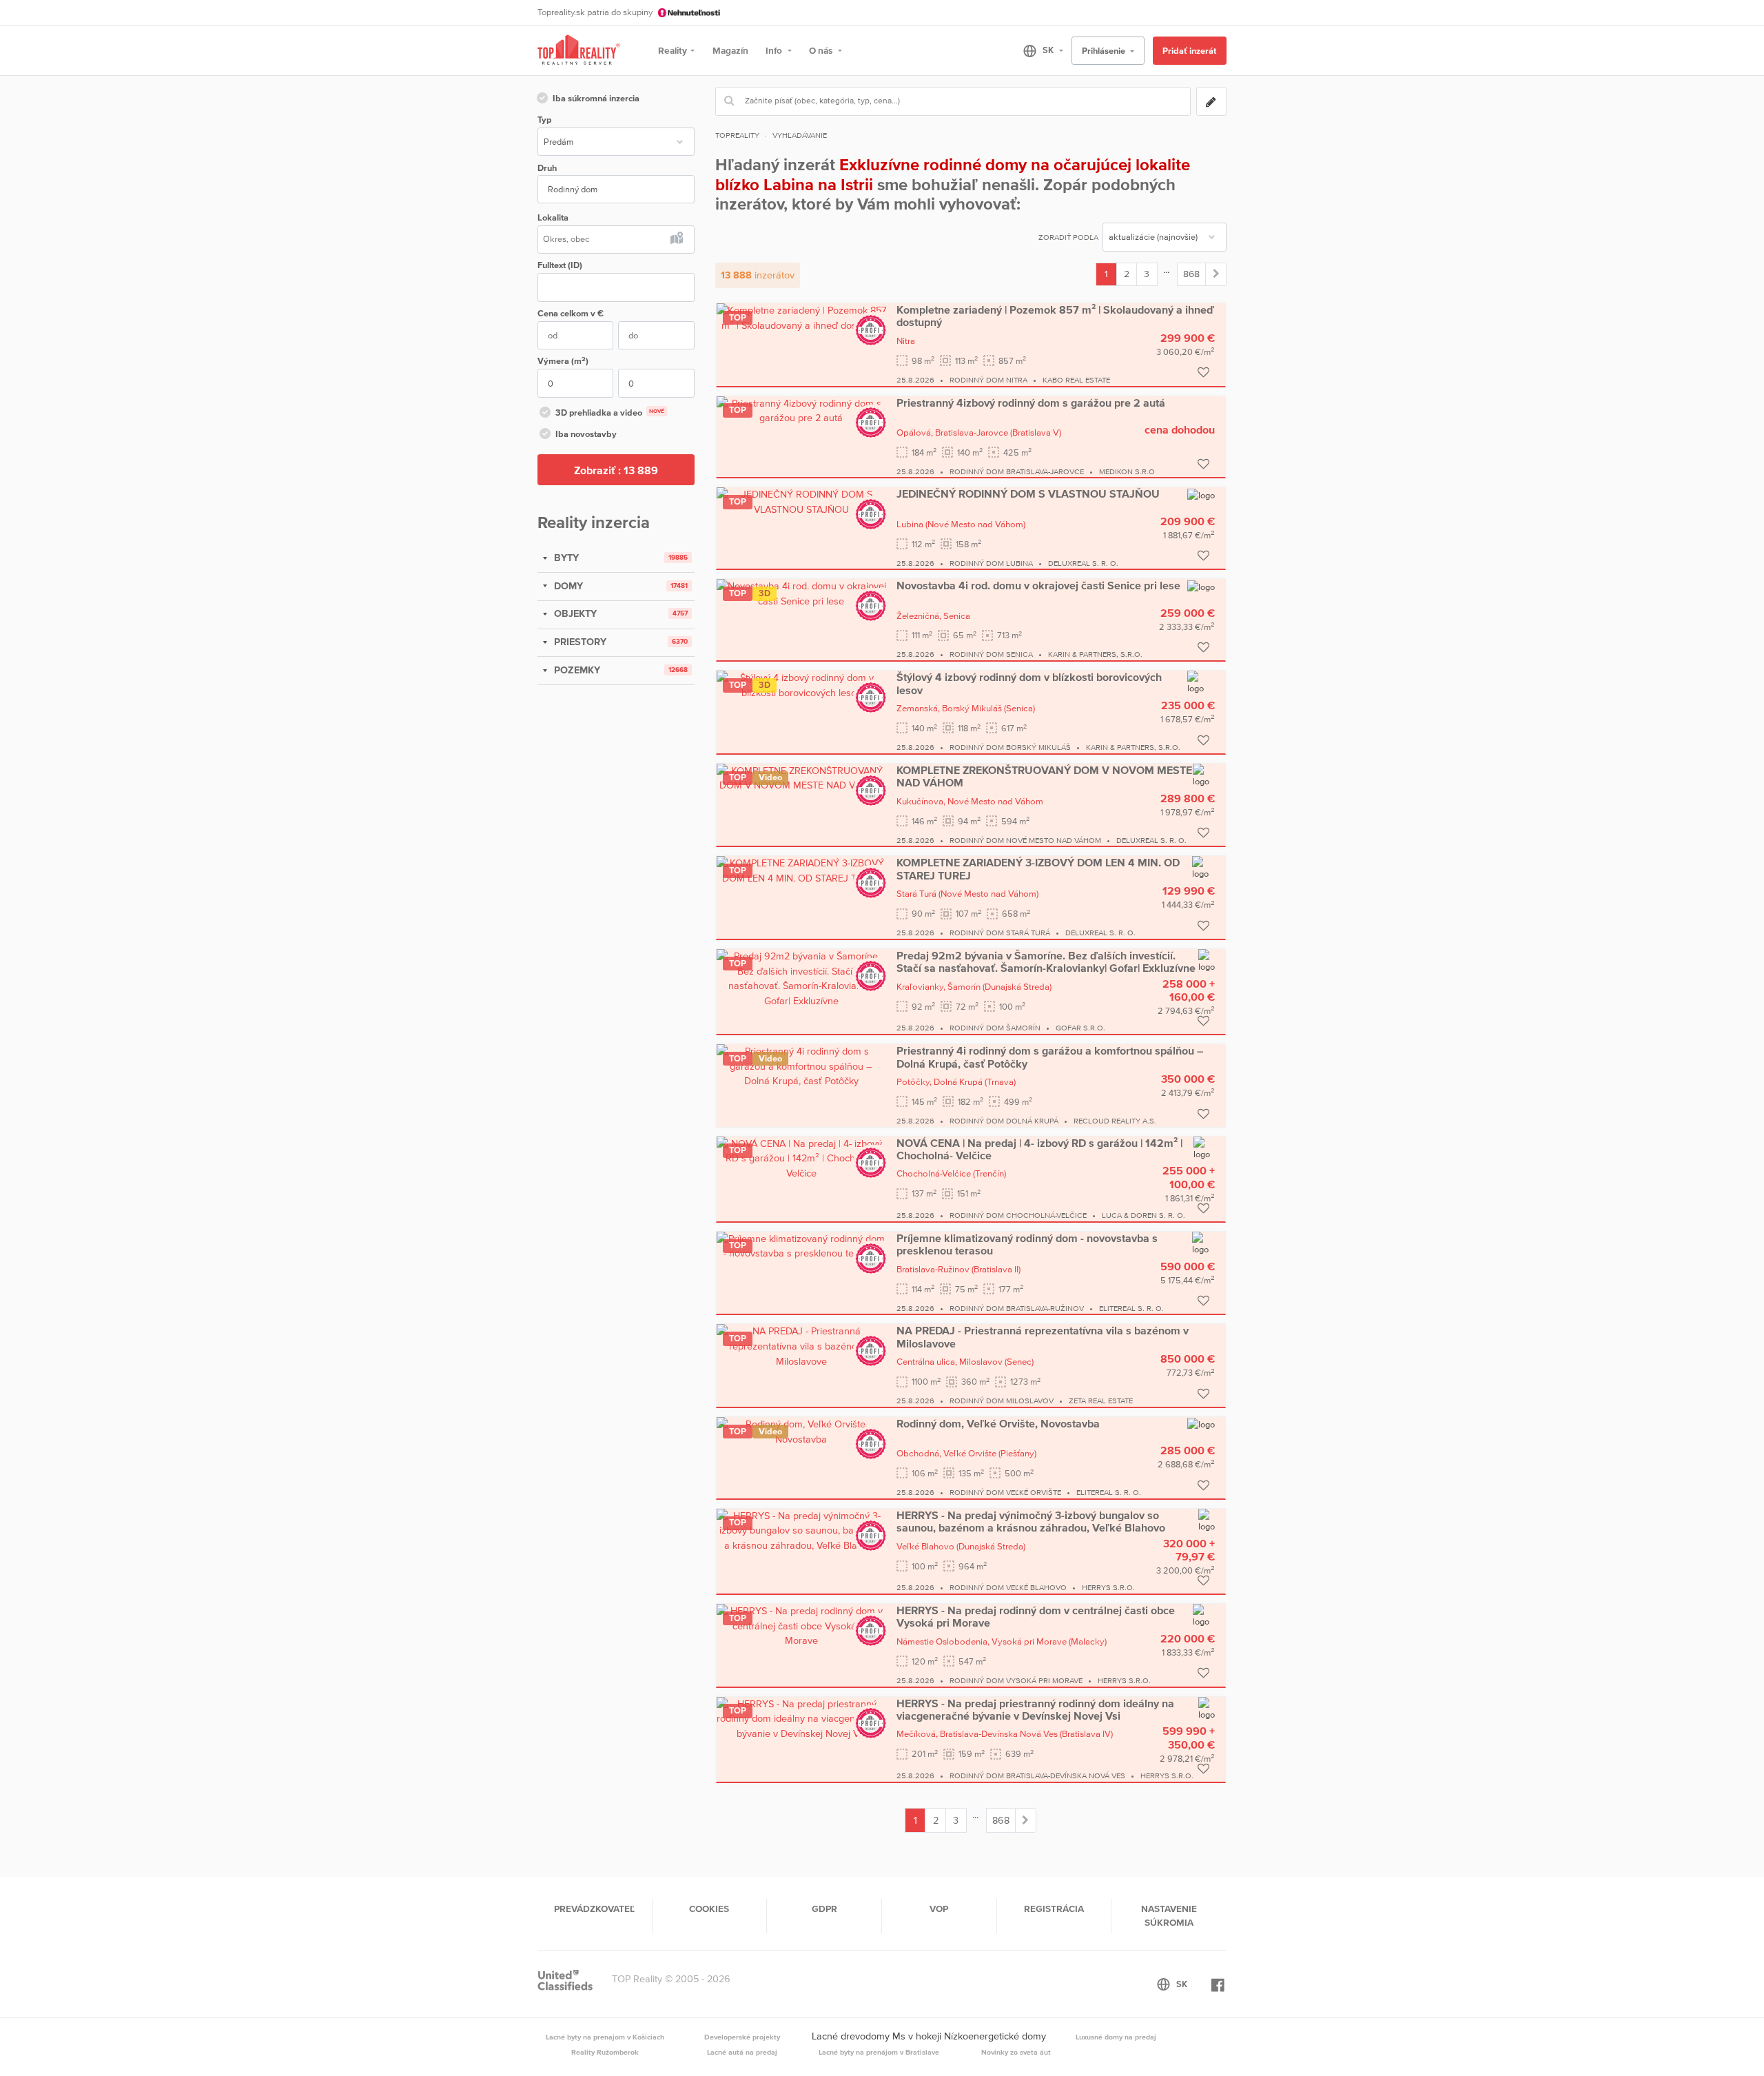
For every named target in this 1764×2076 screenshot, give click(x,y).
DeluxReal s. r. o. (1083, 563)
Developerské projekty (742, 2037)
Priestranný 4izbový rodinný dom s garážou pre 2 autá (1031, 403)
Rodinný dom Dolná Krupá (1004, 1121)
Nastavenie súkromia (1169, 1915)
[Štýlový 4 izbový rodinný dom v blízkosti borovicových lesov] (801, 684)
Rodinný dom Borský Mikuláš (1010, 747)
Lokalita (553, 217)
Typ (544, 120)
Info (775, 50)
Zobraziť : (616, 470)
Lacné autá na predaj (742, 2052)
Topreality (737, 135)
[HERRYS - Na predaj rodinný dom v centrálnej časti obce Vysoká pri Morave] (801, 1625)
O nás (822, 50)
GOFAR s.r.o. (1080, 1028)
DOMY (567, 586)
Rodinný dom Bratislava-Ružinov (1017, 1308)
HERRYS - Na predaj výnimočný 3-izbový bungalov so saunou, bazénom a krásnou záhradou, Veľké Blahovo (1031, 1521)
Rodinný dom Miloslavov (1002, 1401)
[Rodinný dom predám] (1216, 274)
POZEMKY (576, 670)
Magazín (730, 50)
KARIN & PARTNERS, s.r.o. (1095, 654)
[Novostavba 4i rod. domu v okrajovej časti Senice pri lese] (801, 593)
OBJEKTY (574, 613)
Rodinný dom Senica (991, 654)
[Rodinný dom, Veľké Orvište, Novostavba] (801, 1431)
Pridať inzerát (1189, 51)
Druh (547, 168)
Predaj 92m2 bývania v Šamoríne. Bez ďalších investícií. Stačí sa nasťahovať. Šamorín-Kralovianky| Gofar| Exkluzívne (1046, 961)
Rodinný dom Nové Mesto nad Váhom (1025, 840)
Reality (673, 50)
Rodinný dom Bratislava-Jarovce (1017, 471)
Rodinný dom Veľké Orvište (1005, 1492)
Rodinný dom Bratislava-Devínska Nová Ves (1037, 1775)
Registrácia (1054, 1909)
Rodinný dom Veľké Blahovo (1008, 1587)
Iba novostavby (586, 434)
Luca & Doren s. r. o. (1143, 1215)
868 (1191, 274)
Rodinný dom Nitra (988, 380)
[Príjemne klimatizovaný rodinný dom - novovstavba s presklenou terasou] (801, 1245)
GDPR (824, 1909)
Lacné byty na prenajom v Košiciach (605, 2037)
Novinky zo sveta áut (1016, 2052)
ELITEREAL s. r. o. (1131, 1308)
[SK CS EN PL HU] (1037, 50)
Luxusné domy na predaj (1116, 2037)
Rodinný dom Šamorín (995, 1028)
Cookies (709, 1909)
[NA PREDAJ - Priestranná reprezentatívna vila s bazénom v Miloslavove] (801, 1345)
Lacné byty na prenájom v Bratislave (879, 2052)
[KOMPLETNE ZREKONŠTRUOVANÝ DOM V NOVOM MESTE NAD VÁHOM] (801, 777)
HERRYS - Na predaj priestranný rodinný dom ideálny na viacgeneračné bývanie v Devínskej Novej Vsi (1035, 1709)
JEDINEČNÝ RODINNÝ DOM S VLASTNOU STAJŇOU (1028, 493)
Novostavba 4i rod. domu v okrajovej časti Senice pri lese (1038, 585)
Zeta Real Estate (1101, 1401)
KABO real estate (1076, 380)
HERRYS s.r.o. (1108, 1587)
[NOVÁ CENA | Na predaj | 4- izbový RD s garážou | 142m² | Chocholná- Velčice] (801, 1158)
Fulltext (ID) (560, 265)
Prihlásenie (1105, 51)
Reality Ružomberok (605, 2052)
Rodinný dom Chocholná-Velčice (1018, 1215)
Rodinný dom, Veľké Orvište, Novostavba (998, 1423)
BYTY (565, 558)
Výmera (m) (563, 361)
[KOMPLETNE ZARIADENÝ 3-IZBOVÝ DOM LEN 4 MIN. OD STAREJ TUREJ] (801, 870)
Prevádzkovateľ (594, 1909)
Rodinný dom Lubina (991, 563)
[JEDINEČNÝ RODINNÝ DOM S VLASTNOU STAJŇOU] (801, 502)
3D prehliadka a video (610, 413)
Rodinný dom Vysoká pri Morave (1016, 1680)
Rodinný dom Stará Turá (1000, 933)
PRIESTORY (579, 642)
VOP (939, 1909)
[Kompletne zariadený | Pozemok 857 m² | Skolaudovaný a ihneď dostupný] (801, 317)
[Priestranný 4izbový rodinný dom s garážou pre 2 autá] (801, 410)
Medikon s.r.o (1127, 471)
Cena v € (571, 313)
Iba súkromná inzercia (596, 98)
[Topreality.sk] (579, 51)
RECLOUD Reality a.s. (1115, 1121)
